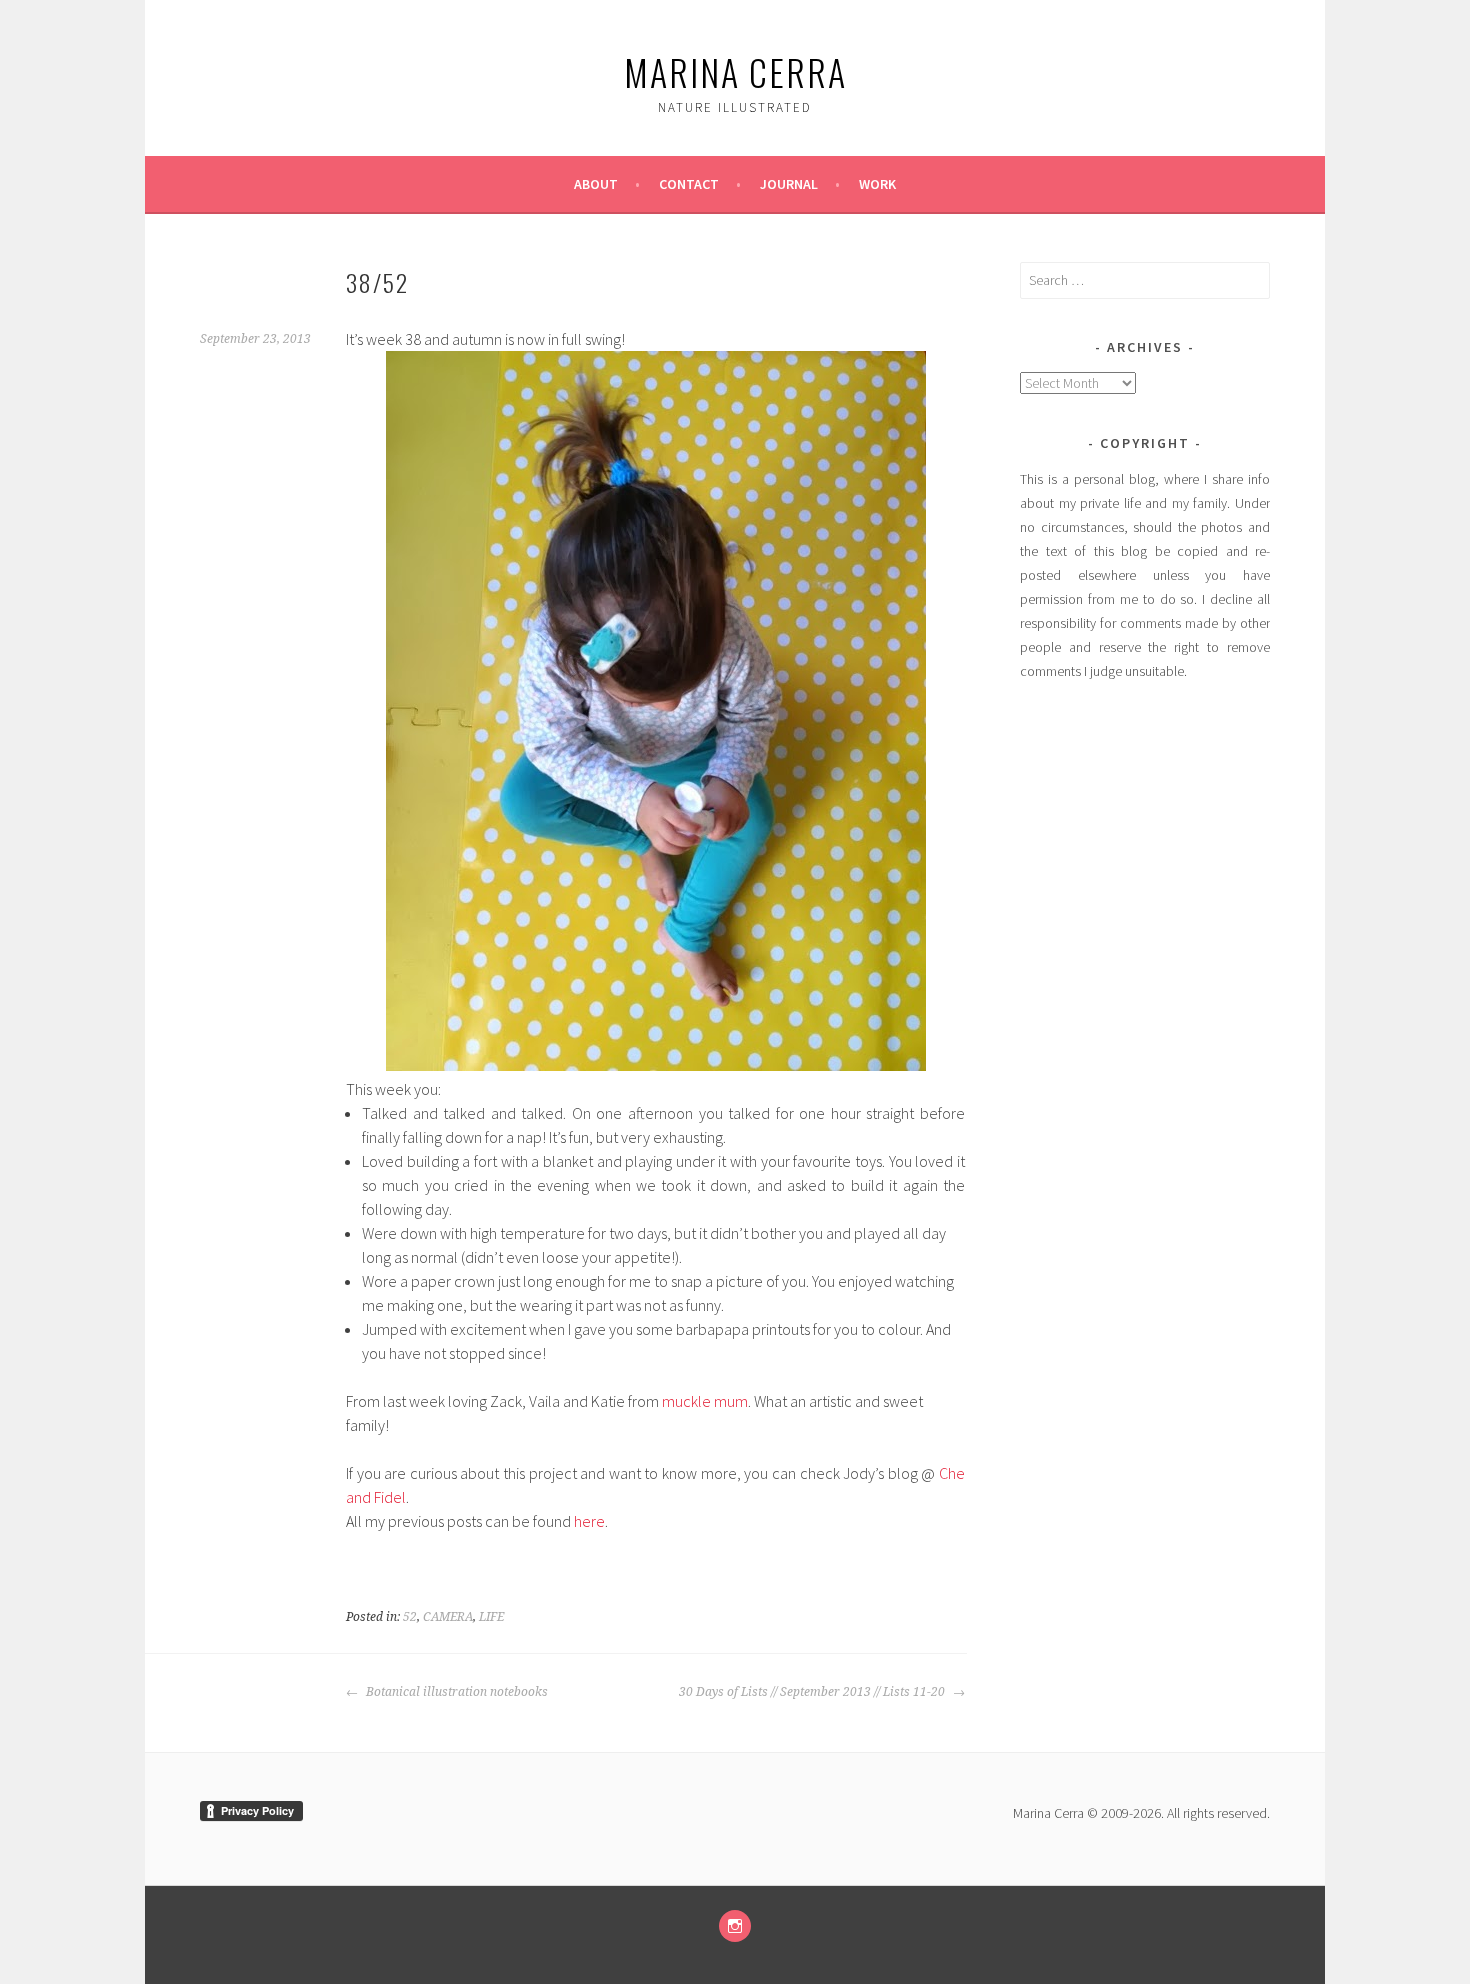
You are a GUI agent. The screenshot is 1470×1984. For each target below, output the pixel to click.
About (596, 184)
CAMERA (448, 1617)
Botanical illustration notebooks (455, 1692)
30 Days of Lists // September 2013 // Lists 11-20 (813, 1692)
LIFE (491, 1617)
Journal (789, 184)
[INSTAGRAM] (735, 1926)
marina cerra (735, 71)
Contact (689, 184)
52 (410, 1617)
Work (877, 184)
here (589, 1521)
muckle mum (705, 1401)
